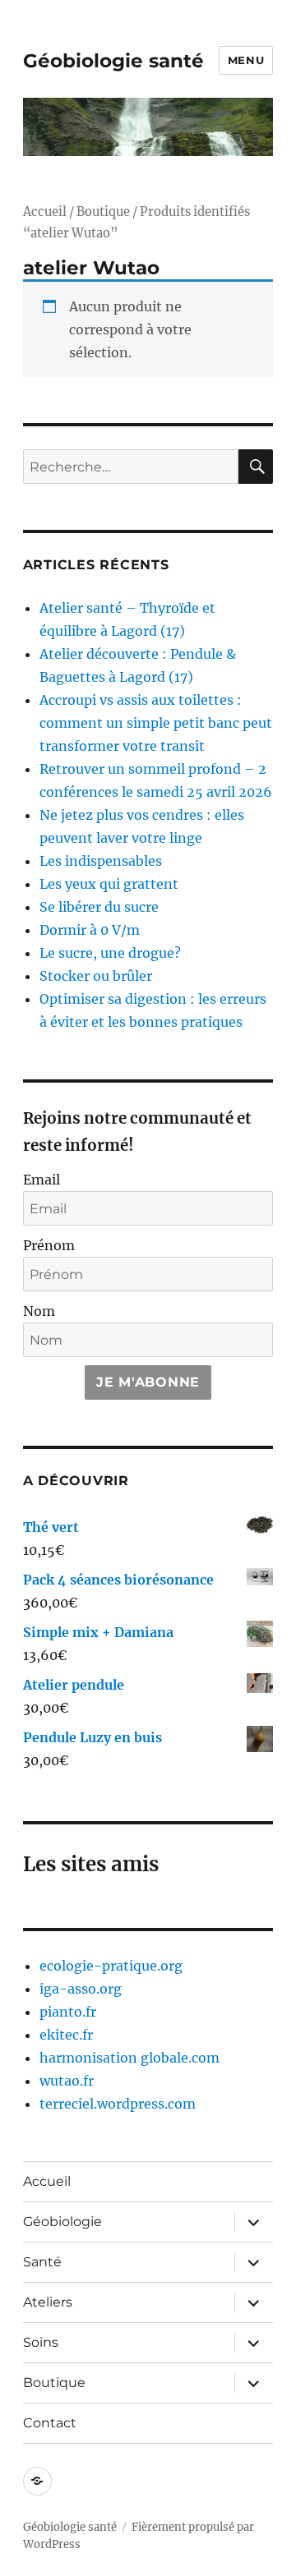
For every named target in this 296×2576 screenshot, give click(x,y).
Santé (42, 2262)
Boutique (103, 212)
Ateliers (48, 2302)
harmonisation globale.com (129, 2058)
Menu (246, 60)
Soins (41, 2342)
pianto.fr (68, 2012)
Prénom (49, 1245)
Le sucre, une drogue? (110, 953)
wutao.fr (67, 2081)
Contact (50, 2423)
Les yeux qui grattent (109, 884)
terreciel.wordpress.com (118, 2104)
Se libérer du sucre (99, 907)
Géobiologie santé (113, 61)
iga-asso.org (81, 1989)
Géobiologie (62, 2222)
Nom (39, 1311)
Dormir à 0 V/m (90, 930)
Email (42, 1180)
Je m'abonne (148, 1382)
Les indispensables (101, 861)
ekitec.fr (66, 2035)
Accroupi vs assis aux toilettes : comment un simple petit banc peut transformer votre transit (156, 723)
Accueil (45, 212)
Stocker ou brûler (96, 976)
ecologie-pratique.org (111, 1966)
